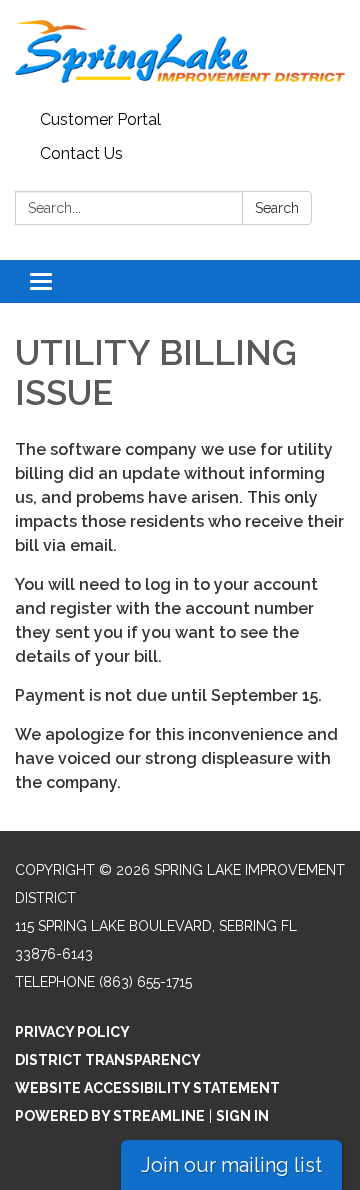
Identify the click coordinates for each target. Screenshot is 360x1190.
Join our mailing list (231, 1165)
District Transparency (108, 1060)
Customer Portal (100, 119)
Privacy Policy (72, 1032)
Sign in (242, 1116)
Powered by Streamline (110, 1116)
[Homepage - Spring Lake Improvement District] (180, 51)
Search (277, 208)
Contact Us (81, 153)
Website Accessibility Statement (147, 1088)
